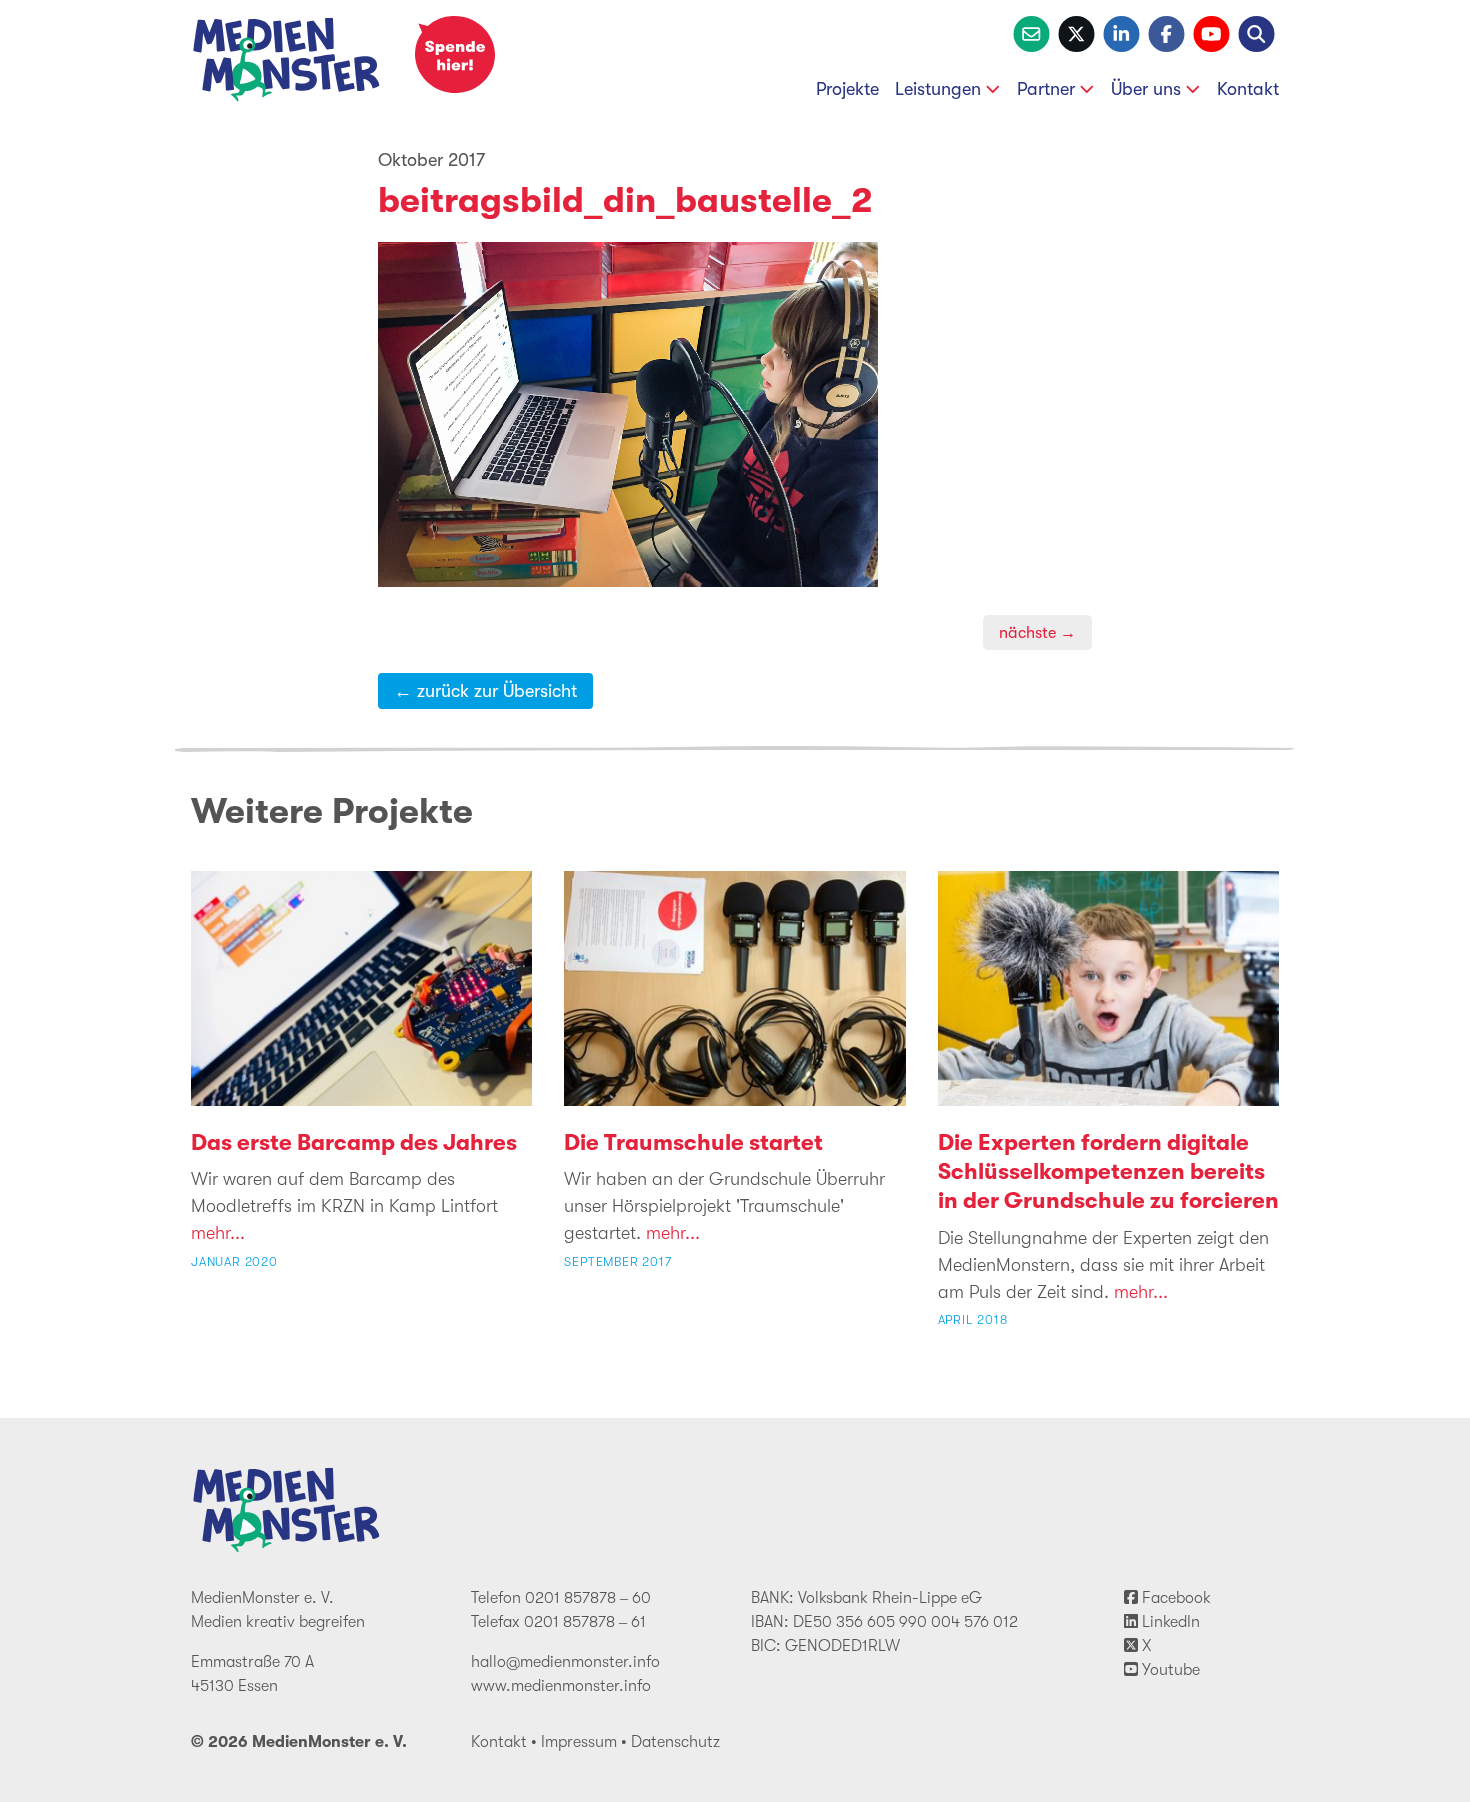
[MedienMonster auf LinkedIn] (1121, 32)
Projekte (847, 89)
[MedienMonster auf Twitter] (1076, 32)
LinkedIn (1169, 1622)
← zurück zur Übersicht (485, 691)
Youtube (1169, 1670)
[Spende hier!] (455, 54)
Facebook (1174, 1598)
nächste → (1037, 632)
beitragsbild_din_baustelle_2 (625, 200)
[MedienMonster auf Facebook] (1166, 32)
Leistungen (938, 89)
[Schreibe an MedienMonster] (1031, 32)
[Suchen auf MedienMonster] (1256, 32)
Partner (1046, 89)
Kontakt (1248, 89)
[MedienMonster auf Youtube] (1211, 32)
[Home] (287, 63)
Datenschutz (675, 1742)
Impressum (579, 1742)
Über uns (1146, 89)
